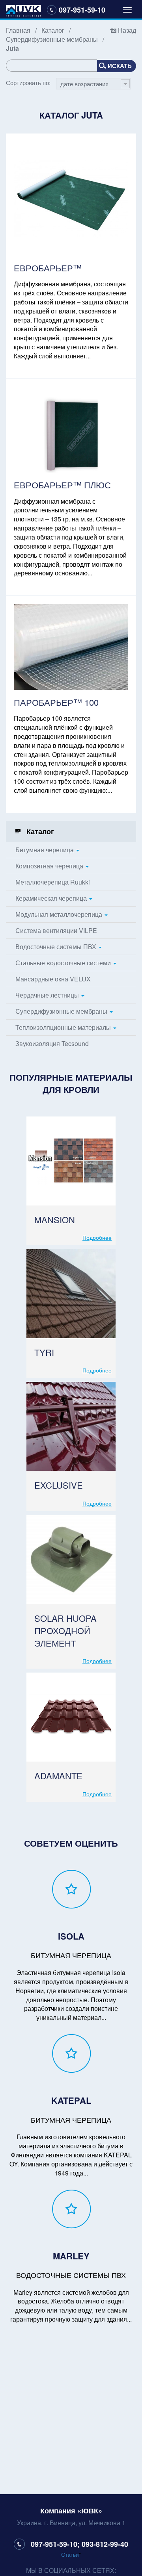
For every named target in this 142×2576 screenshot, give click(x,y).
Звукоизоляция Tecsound (52, 1043)
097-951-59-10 (82, 10)
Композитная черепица (49, 866)
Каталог (53, 30)
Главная (18, 30)
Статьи (70, 2554)
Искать (120, 66)
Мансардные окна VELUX (53, 979)
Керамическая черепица (51, 898)
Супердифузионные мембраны (52, 39)
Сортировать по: (28, 83)
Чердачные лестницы (47, 995)
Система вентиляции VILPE (56, 930)
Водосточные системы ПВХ (56, 947)
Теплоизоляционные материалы (63, 1027)
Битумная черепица (45, 850)
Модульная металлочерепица (59, 914)
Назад (127, 30)
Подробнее (97, 1237)
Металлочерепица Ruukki (53, 882)
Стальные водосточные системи (63, 963)
